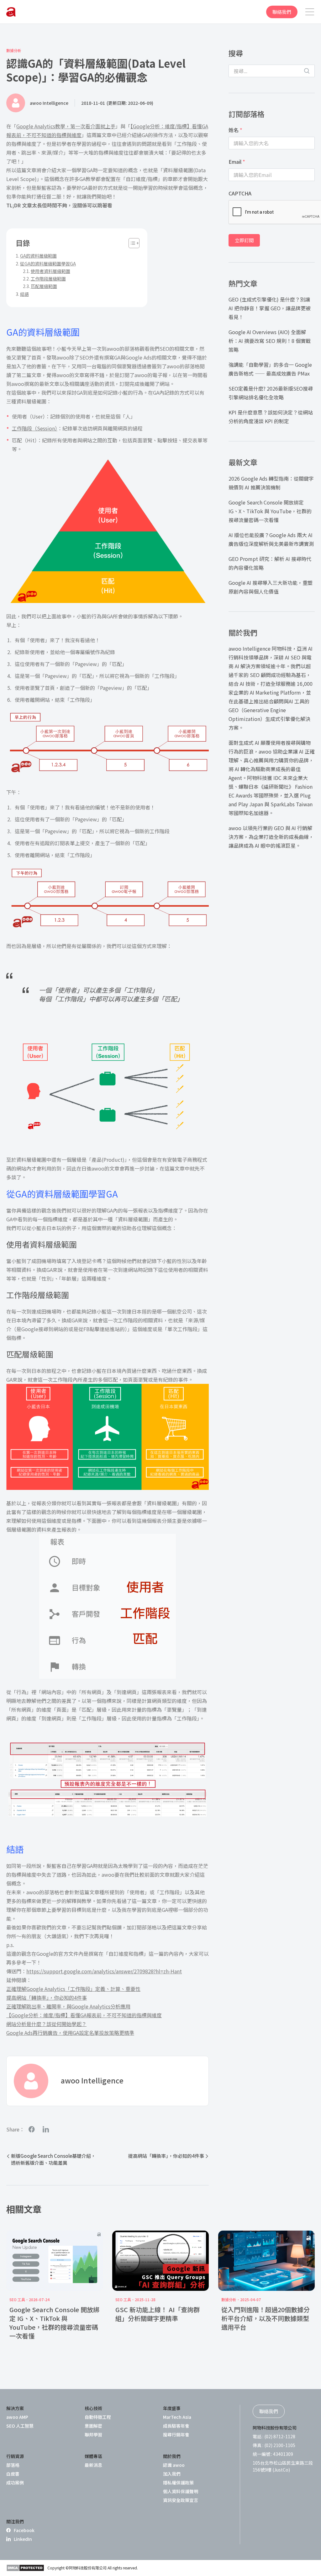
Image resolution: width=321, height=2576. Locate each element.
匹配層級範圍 (44, 286)
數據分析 (14, 51)
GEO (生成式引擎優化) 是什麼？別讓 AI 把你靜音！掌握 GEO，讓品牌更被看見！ (270, 308)
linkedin (46, 2129)
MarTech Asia (177, 2417)
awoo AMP (17, 2417)
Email (237, 162)
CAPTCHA (240, 193)
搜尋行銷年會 (176, 2435)
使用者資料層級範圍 (50, 271)
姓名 (235, 130)
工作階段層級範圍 (48, 279)
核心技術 (93, 2408)
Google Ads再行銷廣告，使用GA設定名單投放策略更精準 (70, 2033)
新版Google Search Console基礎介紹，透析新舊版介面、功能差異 (53, 2159)
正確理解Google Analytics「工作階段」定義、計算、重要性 (73, 1989)
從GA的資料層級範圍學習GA (48, 264)
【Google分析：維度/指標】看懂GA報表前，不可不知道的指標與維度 (84, 2015)
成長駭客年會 (176, 2426)
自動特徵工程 (98, 2417)
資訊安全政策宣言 (181, 2500)
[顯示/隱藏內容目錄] (131, 243)
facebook (32, 2129)
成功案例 (15, 2483)
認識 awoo (174, 2465)
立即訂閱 (244, 240)
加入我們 (172, 2474)
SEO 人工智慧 (20, 2426)
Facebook (24, 2530)
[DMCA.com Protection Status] (25, 2568)
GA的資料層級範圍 (38, 256)
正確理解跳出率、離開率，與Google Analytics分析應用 (68, 2006)
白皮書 (13, 2474)
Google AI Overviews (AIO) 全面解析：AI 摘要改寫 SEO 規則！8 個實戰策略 (270, 341)
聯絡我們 (282, 12)
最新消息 (93, 2465)
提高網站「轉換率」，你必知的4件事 (47, 1997)
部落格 (13, 2465)
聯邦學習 (93, 2435)
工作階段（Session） (35, 428)
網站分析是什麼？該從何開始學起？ (46, 2024)
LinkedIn (23, 2539)
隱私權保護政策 (178, 2483)
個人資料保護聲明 (181, 2491)
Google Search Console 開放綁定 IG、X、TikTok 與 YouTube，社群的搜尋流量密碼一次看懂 (270, 511)
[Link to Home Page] (11, 12)
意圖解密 (93, 2426)
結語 (24, 294)
